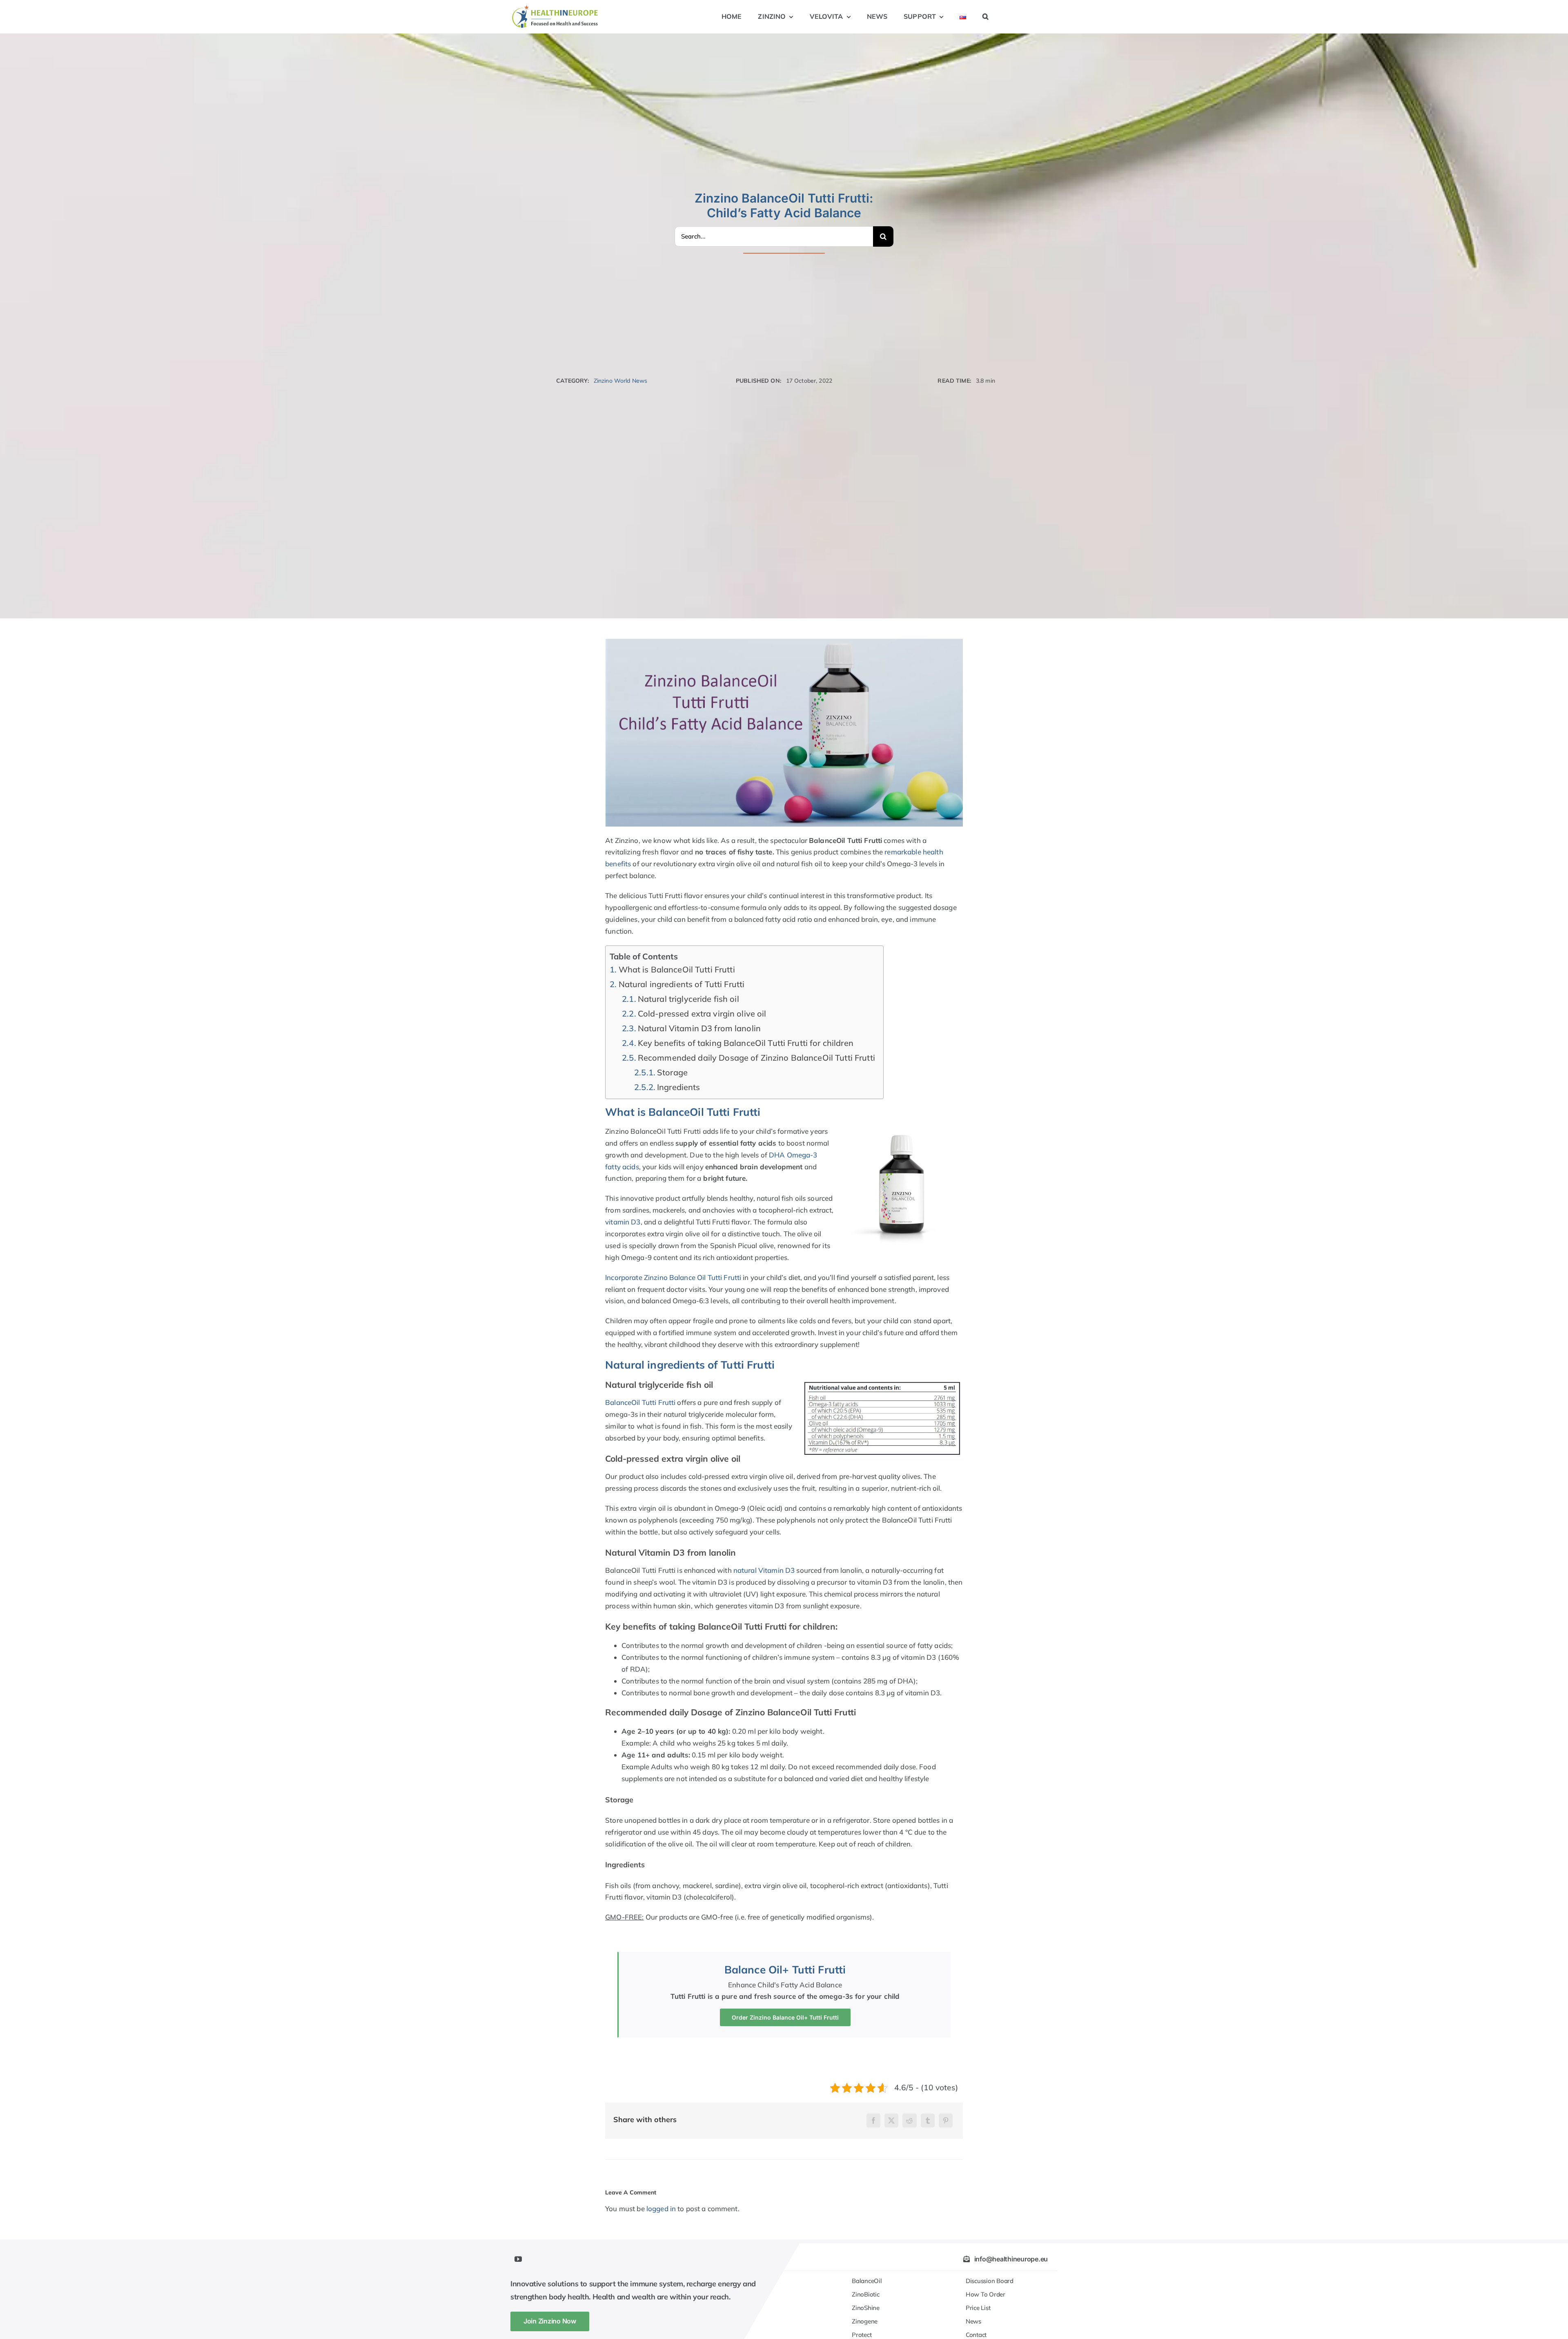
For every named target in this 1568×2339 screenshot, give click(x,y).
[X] (891, 2120)
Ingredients (678, 1087)
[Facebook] (873, 2120)
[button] (986, 17)
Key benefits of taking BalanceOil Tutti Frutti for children (746, 1043)
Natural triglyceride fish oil (688, 999)
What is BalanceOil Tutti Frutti (677, 969)
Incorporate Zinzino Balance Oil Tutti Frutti (673, 1277)
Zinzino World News (620, 381)
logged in (661, 2209)
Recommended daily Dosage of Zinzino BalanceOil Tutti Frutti (756, 1058)
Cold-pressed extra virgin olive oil (702, 1013)
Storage (672, 1072)
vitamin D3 (623, 1222)
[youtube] (518, 2259)
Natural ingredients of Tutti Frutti (682, 984)
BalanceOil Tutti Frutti (640, 1402)
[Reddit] (909, 2120)
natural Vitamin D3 (764, 1570)
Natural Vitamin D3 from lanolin (699, 1028)
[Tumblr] (928, 2120)
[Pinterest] (946, 2120)
